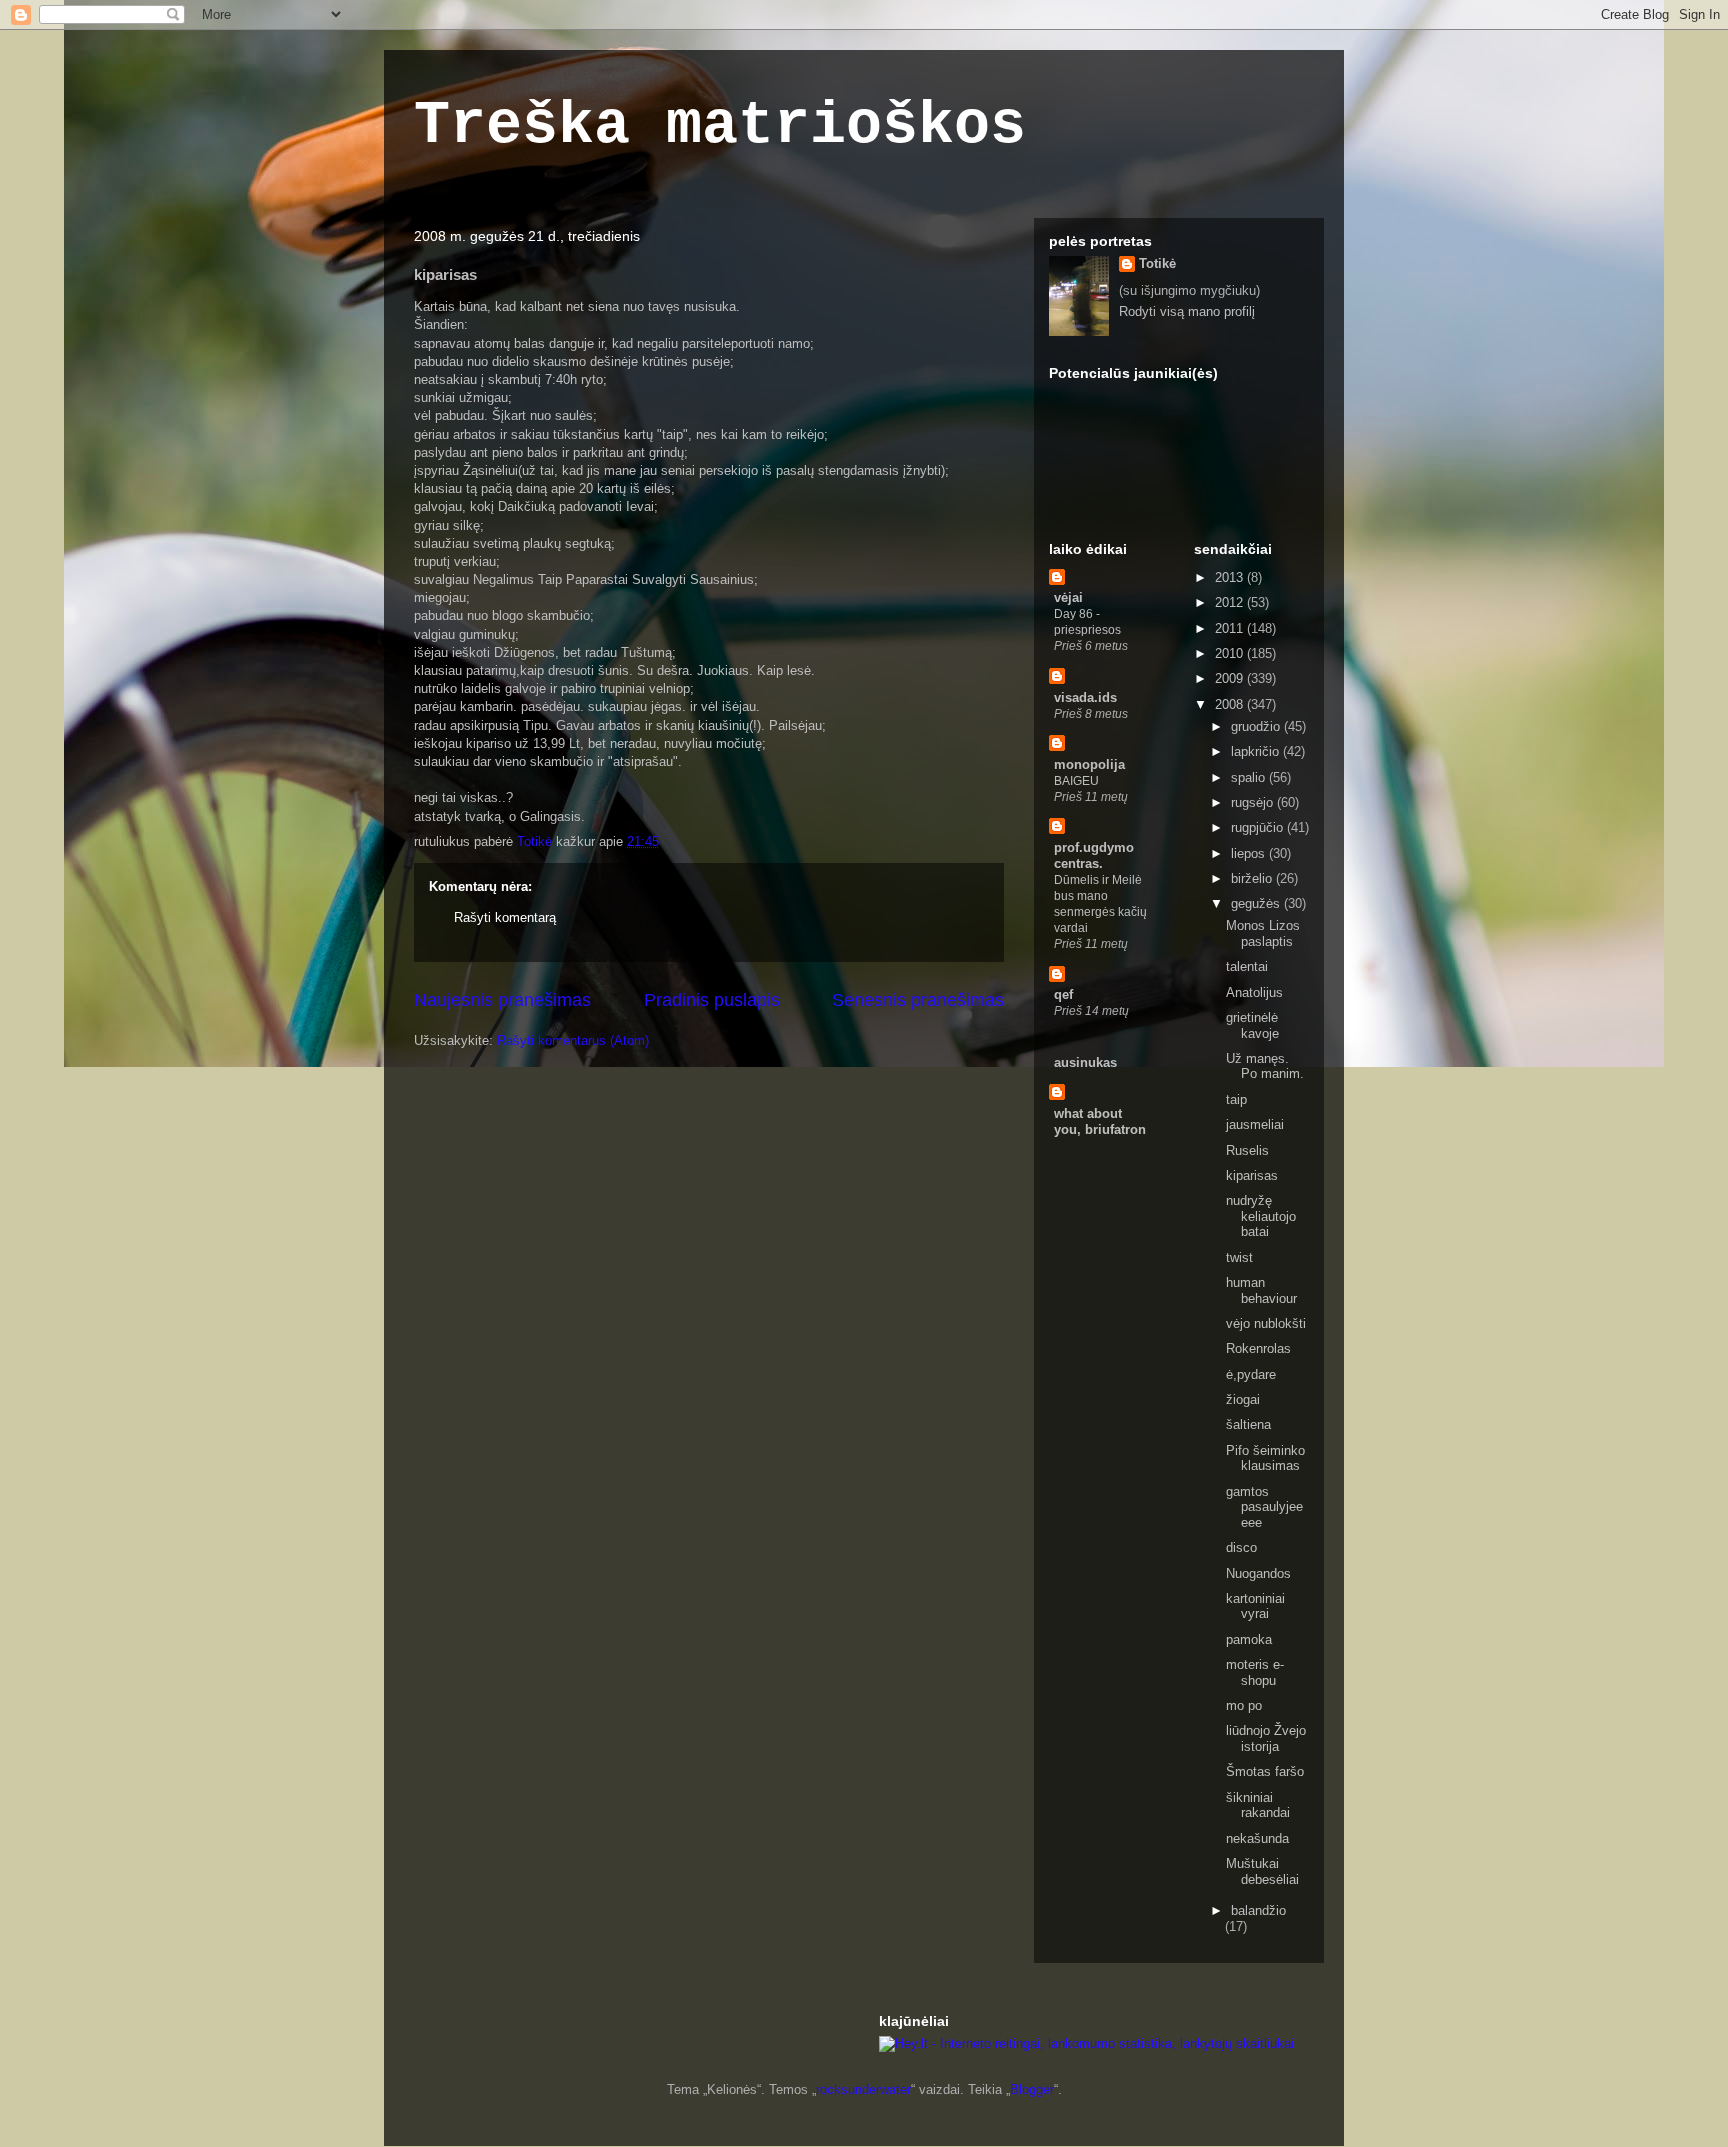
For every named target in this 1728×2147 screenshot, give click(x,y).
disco (1241, 1547)
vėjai (1068, 597)
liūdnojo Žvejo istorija (1266, 1738)
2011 (1231, 628)
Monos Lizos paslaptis (1263, 933)
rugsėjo (1254, 802)
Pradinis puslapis (712, 1000)
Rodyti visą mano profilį (1187, 311)
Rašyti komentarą (505, 917)
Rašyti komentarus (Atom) (573, 1040)
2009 (1231, 678)
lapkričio (1257, 751)
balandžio (1258, 1910)
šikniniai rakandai (1258, 1805)
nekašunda (1257, 1838)
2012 (1231, 602)
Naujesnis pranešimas (502, 1000)
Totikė (1157, 263)
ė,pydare (1251, 1374)
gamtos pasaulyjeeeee (1264, 1507)
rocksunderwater (863, 2089)
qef (1063, 994)
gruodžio (1257, 726)
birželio (1253, 878)
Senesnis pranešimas (918, 1000)
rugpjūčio (1259, 827)
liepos (1250, 853)
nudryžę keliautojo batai (1261, 1216)
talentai (1247, 966)
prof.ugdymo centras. (1094, 855)
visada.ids (1085, 697)
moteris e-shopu (1255, 1672)
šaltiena (1248, 1424)
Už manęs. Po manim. (1265, 1066)
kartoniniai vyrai (1255, 1606)
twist (1239, 1257)
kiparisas (1252, 1175)
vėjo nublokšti (1266, 1323)
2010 (1231, 653)
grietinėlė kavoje (1252, 1025)
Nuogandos (1258, 1573)
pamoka (1249, 1639)
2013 (1231, 577)
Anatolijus (1254, 992)
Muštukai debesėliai (1262, 1871)
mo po (1244, 1705)
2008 (1231, 704)
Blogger (1032, 2089)
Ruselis (1247, 1150)
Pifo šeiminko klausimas (1265, 1458)
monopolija (1089, 764)
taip (1236, 1099)
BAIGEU (1076, 781)
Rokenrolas (1258, 1348)
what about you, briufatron (1100, 1121)
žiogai (1243, 1399)
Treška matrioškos (720, 126)
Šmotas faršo (1265, 1771)
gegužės (1257, 903)
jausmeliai (1255, 1124)
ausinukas (1085, 1062)
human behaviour (1261, 1290)
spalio (1250, 777)
